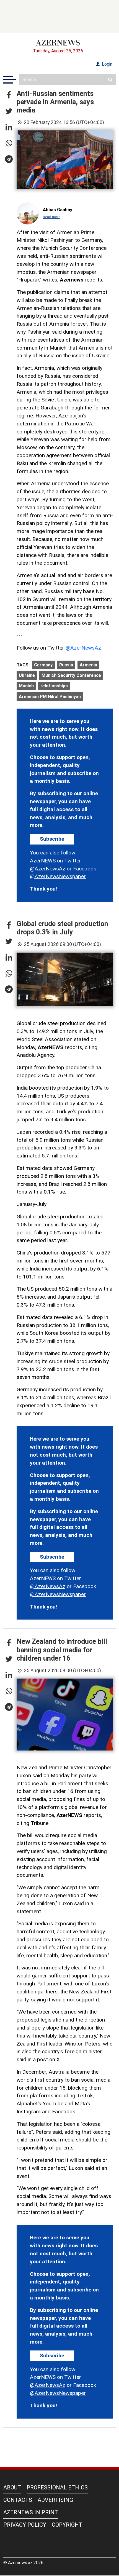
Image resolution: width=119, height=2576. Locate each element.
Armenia (88, 665)
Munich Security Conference (71, 675)
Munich (26, 686)
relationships (54, 686)
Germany (43, 665)
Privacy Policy (25, 2525)
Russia (66, 665)
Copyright (67, 2525)
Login (107, 64)
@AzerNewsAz (83, 648)
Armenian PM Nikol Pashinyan (50, 697)
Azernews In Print (31, 2512)
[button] (9, 95)
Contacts (18, 2500)
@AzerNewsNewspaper (58, 876)
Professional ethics (57, 2487)
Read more (52, 217)
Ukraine (27, 675)
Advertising (55, 2500)
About (12, 2487)
